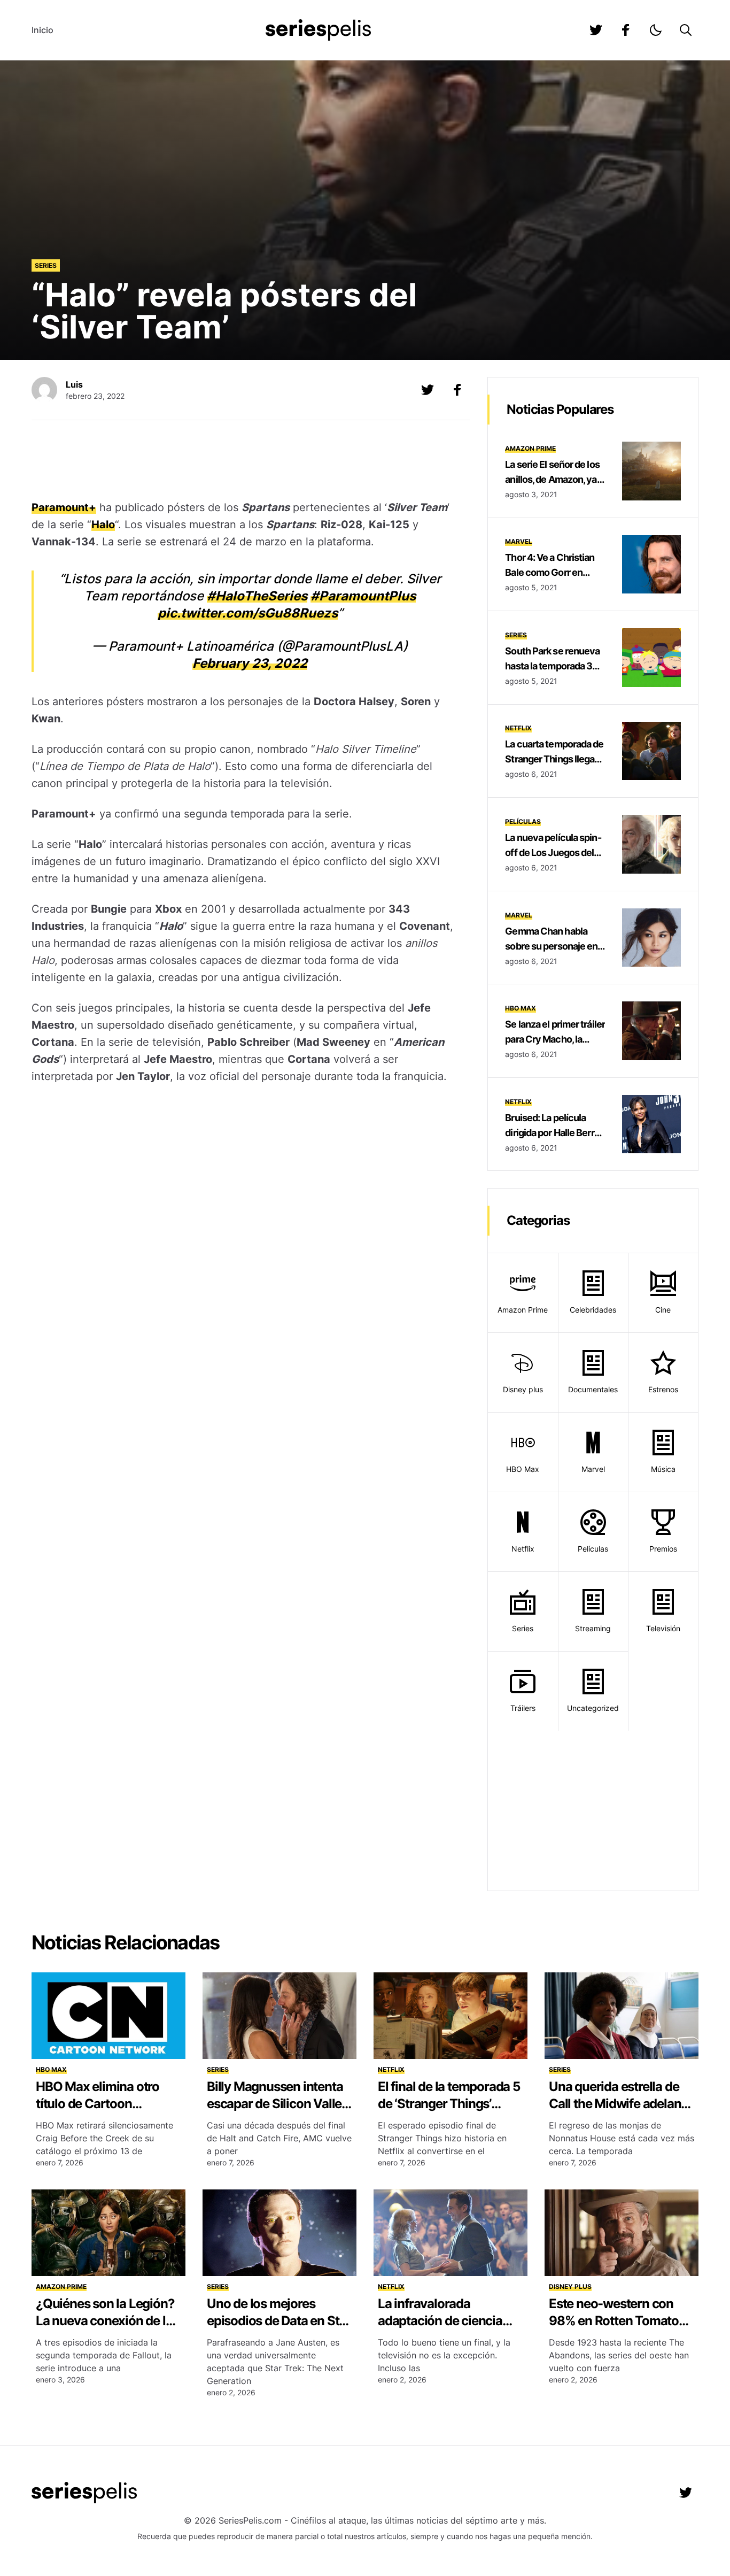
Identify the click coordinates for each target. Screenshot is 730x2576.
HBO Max (521, 1008)
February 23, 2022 (250, 663)
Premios (663, 1549)
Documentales (593, 1389)
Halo (103, 525)
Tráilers (523, 1708)
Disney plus (523, 1389)
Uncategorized (593, 1708)
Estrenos (663, 1389)
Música (663, 1469)
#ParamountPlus (363, 596)
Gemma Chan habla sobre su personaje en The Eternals (551, 946)
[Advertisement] (243, 461)
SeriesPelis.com (250, 2520)
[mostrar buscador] (686, 30)
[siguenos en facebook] (626, 30)
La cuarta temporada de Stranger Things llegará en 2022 (554, 759)
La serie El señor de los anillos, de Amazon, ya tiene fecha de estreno (552, 479)
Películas (523, 822)
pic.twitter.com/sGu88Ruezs (248, 613)
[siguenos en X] (428, 390)
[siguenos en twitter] (596, 30)
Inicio (42, 30)
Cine (663, 1310)
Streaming (593, 1628)
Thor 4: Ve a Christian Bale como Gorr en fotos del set (550, 572)
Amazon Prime (530, 448)
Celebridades (593, 1310)
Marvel (519, 541)
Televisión (663, 1628)
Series (46, 265)
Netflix (518, 728)
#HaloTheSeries (257, 596)
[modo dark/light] (656, 30)
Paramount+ (64, 507)
